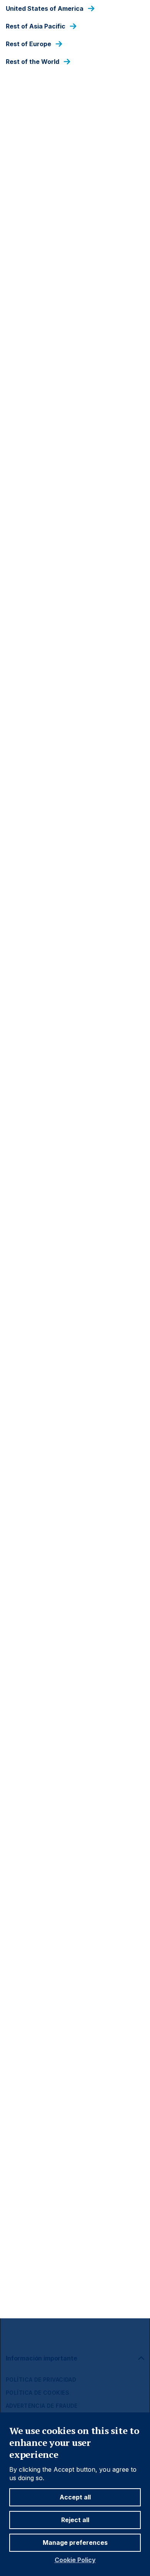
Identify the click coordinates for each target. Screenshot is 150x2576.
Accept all (75, 2497)
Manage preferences (75, 2543)
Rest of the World (32, 62)
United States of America (45, 9)
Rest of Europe (28, 44)
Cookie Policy (75, 2560)
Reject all (75, 2520)
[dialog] (75, 1288)
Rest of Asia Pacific (36, 26)
